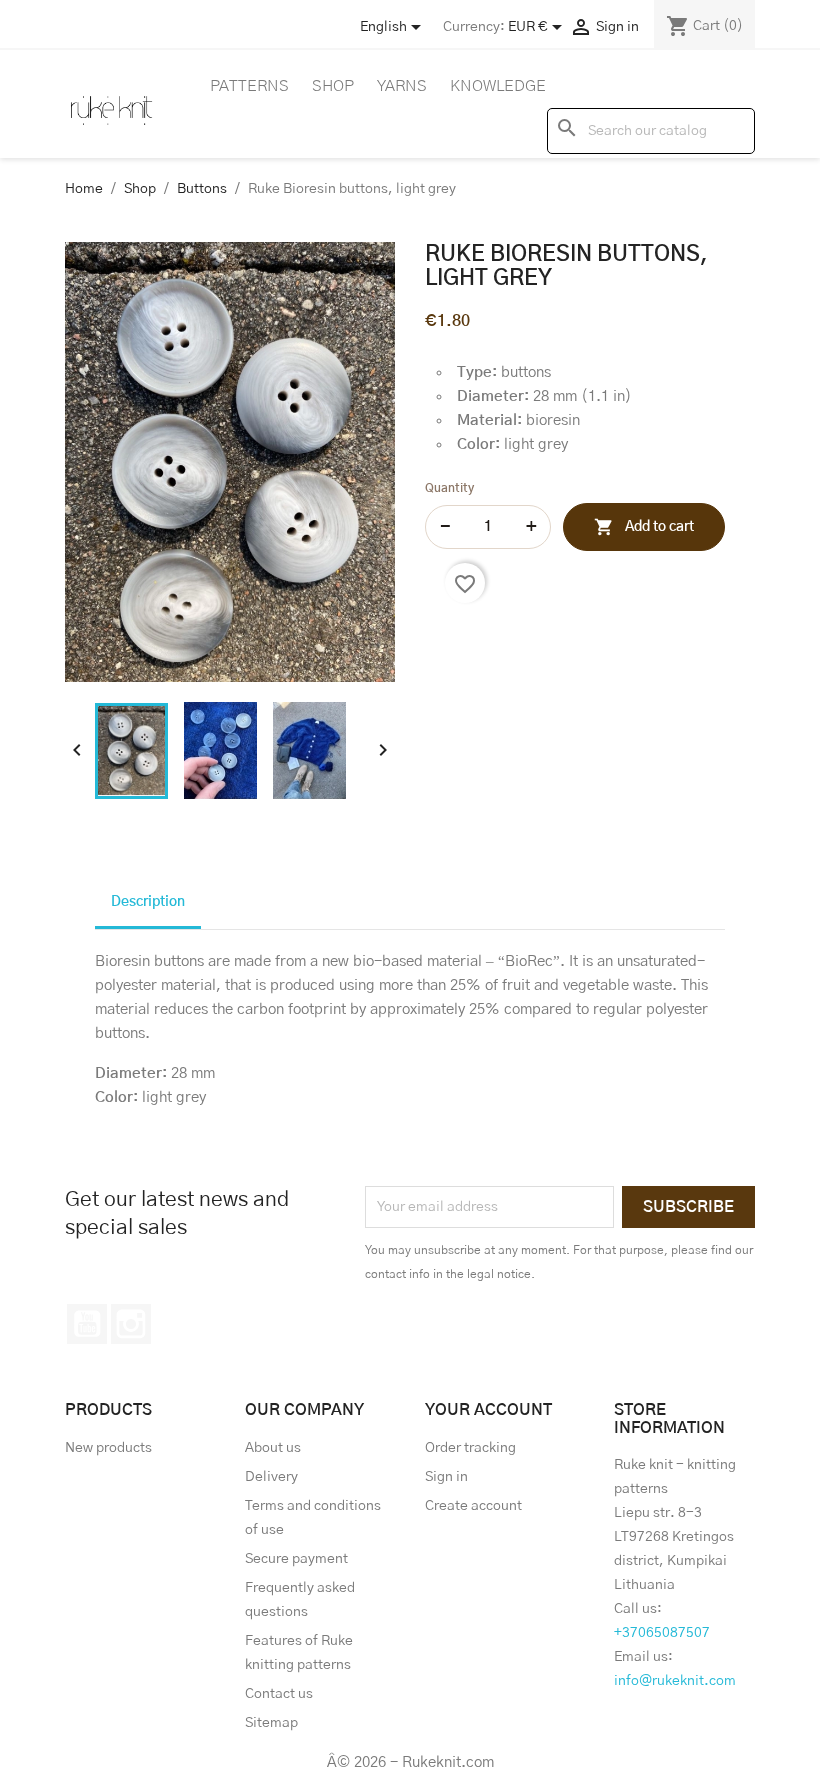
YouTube (87, 1324)
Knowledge (498, 86)
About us (273, 1448)
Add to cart (644, 527)
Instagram (131, 1324)
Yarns (402, 86)
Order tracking (470, 1448)
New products (108, 1448)
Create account (473, 1506)
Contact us (279, 1694)
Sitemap (271, 1723)
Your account (488, 1410)
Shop (333, 86)
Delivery (271, 1477)
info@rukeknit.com (675, 1681)
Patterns (249, 86)
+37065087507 (662, 1633)
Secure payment (296, 1559)
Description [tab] (148, 902)
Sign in (446, 1477)
